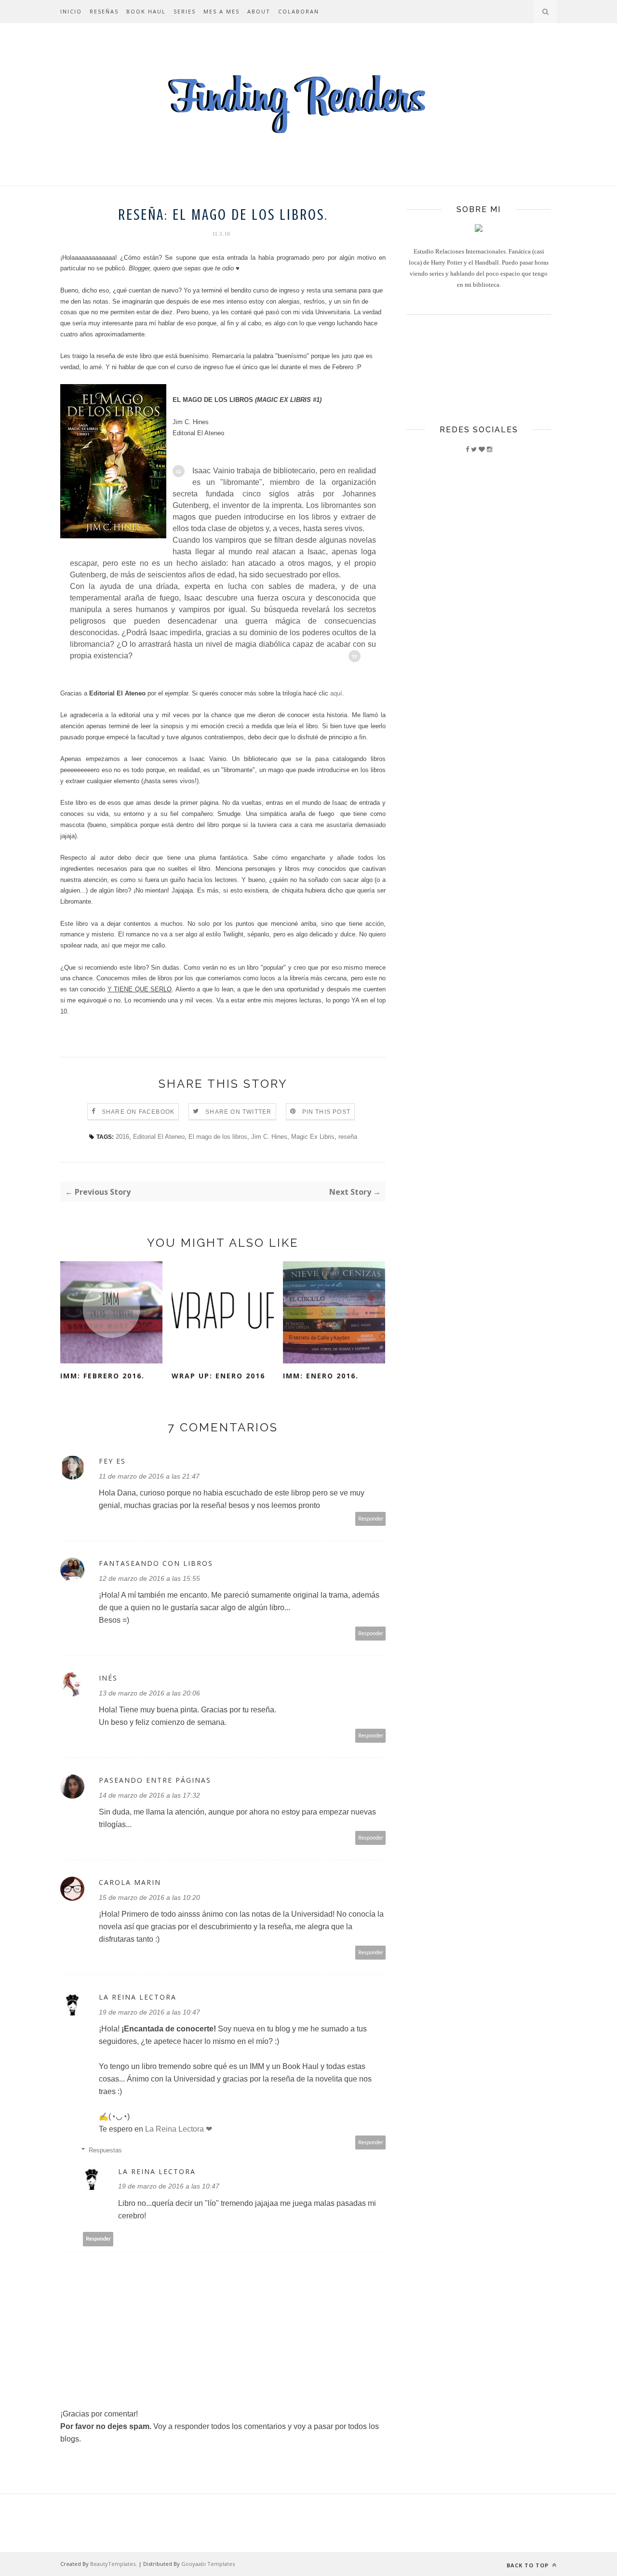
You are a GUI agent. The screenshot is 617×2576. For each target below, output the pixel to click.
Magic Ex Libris (313, 1137)
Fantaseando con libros (156, 1563)
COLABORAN (299, 11)
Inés (108, 1678)
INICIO (71, 11)
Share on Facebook (138, 1112)
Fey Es (112, 1461)
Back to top (529, 2565)
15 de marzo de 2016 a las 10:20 (149, 1897)
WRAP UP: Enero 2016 (218, 1376)
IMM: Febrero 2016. (102, 1376)
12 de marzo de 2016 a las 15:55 (149, 1578)
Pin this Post (327, 1112)
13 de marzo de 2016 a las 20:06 (149, 1693)
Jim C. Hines (269, 1137)
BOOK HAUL (146, 11)
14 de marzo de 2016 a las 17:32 (149, 1795)
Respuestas (105, 2150)
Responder (371, 1519)
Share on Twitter (238, 1112)
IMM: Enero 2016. (321, 1376)
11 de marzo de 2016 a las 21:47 (149, 1476)
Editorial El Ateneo (159, 1137)
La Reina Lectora (138, 1997)
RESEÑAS (104, 11)
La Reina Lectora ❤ (179, 2129)
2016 (122, 1137)
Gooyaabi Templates (208, 2564)
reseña (348, 1137)
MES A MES (221, 11)
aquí (336, 693)
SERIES (185, 11)
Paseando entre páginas (155, 1780)
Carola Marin (130, 1882)
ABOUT (259, 11)
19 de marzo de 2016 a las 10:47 (149, 2012)
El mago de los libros (218, 1137)
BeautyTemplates (113, 2564)
